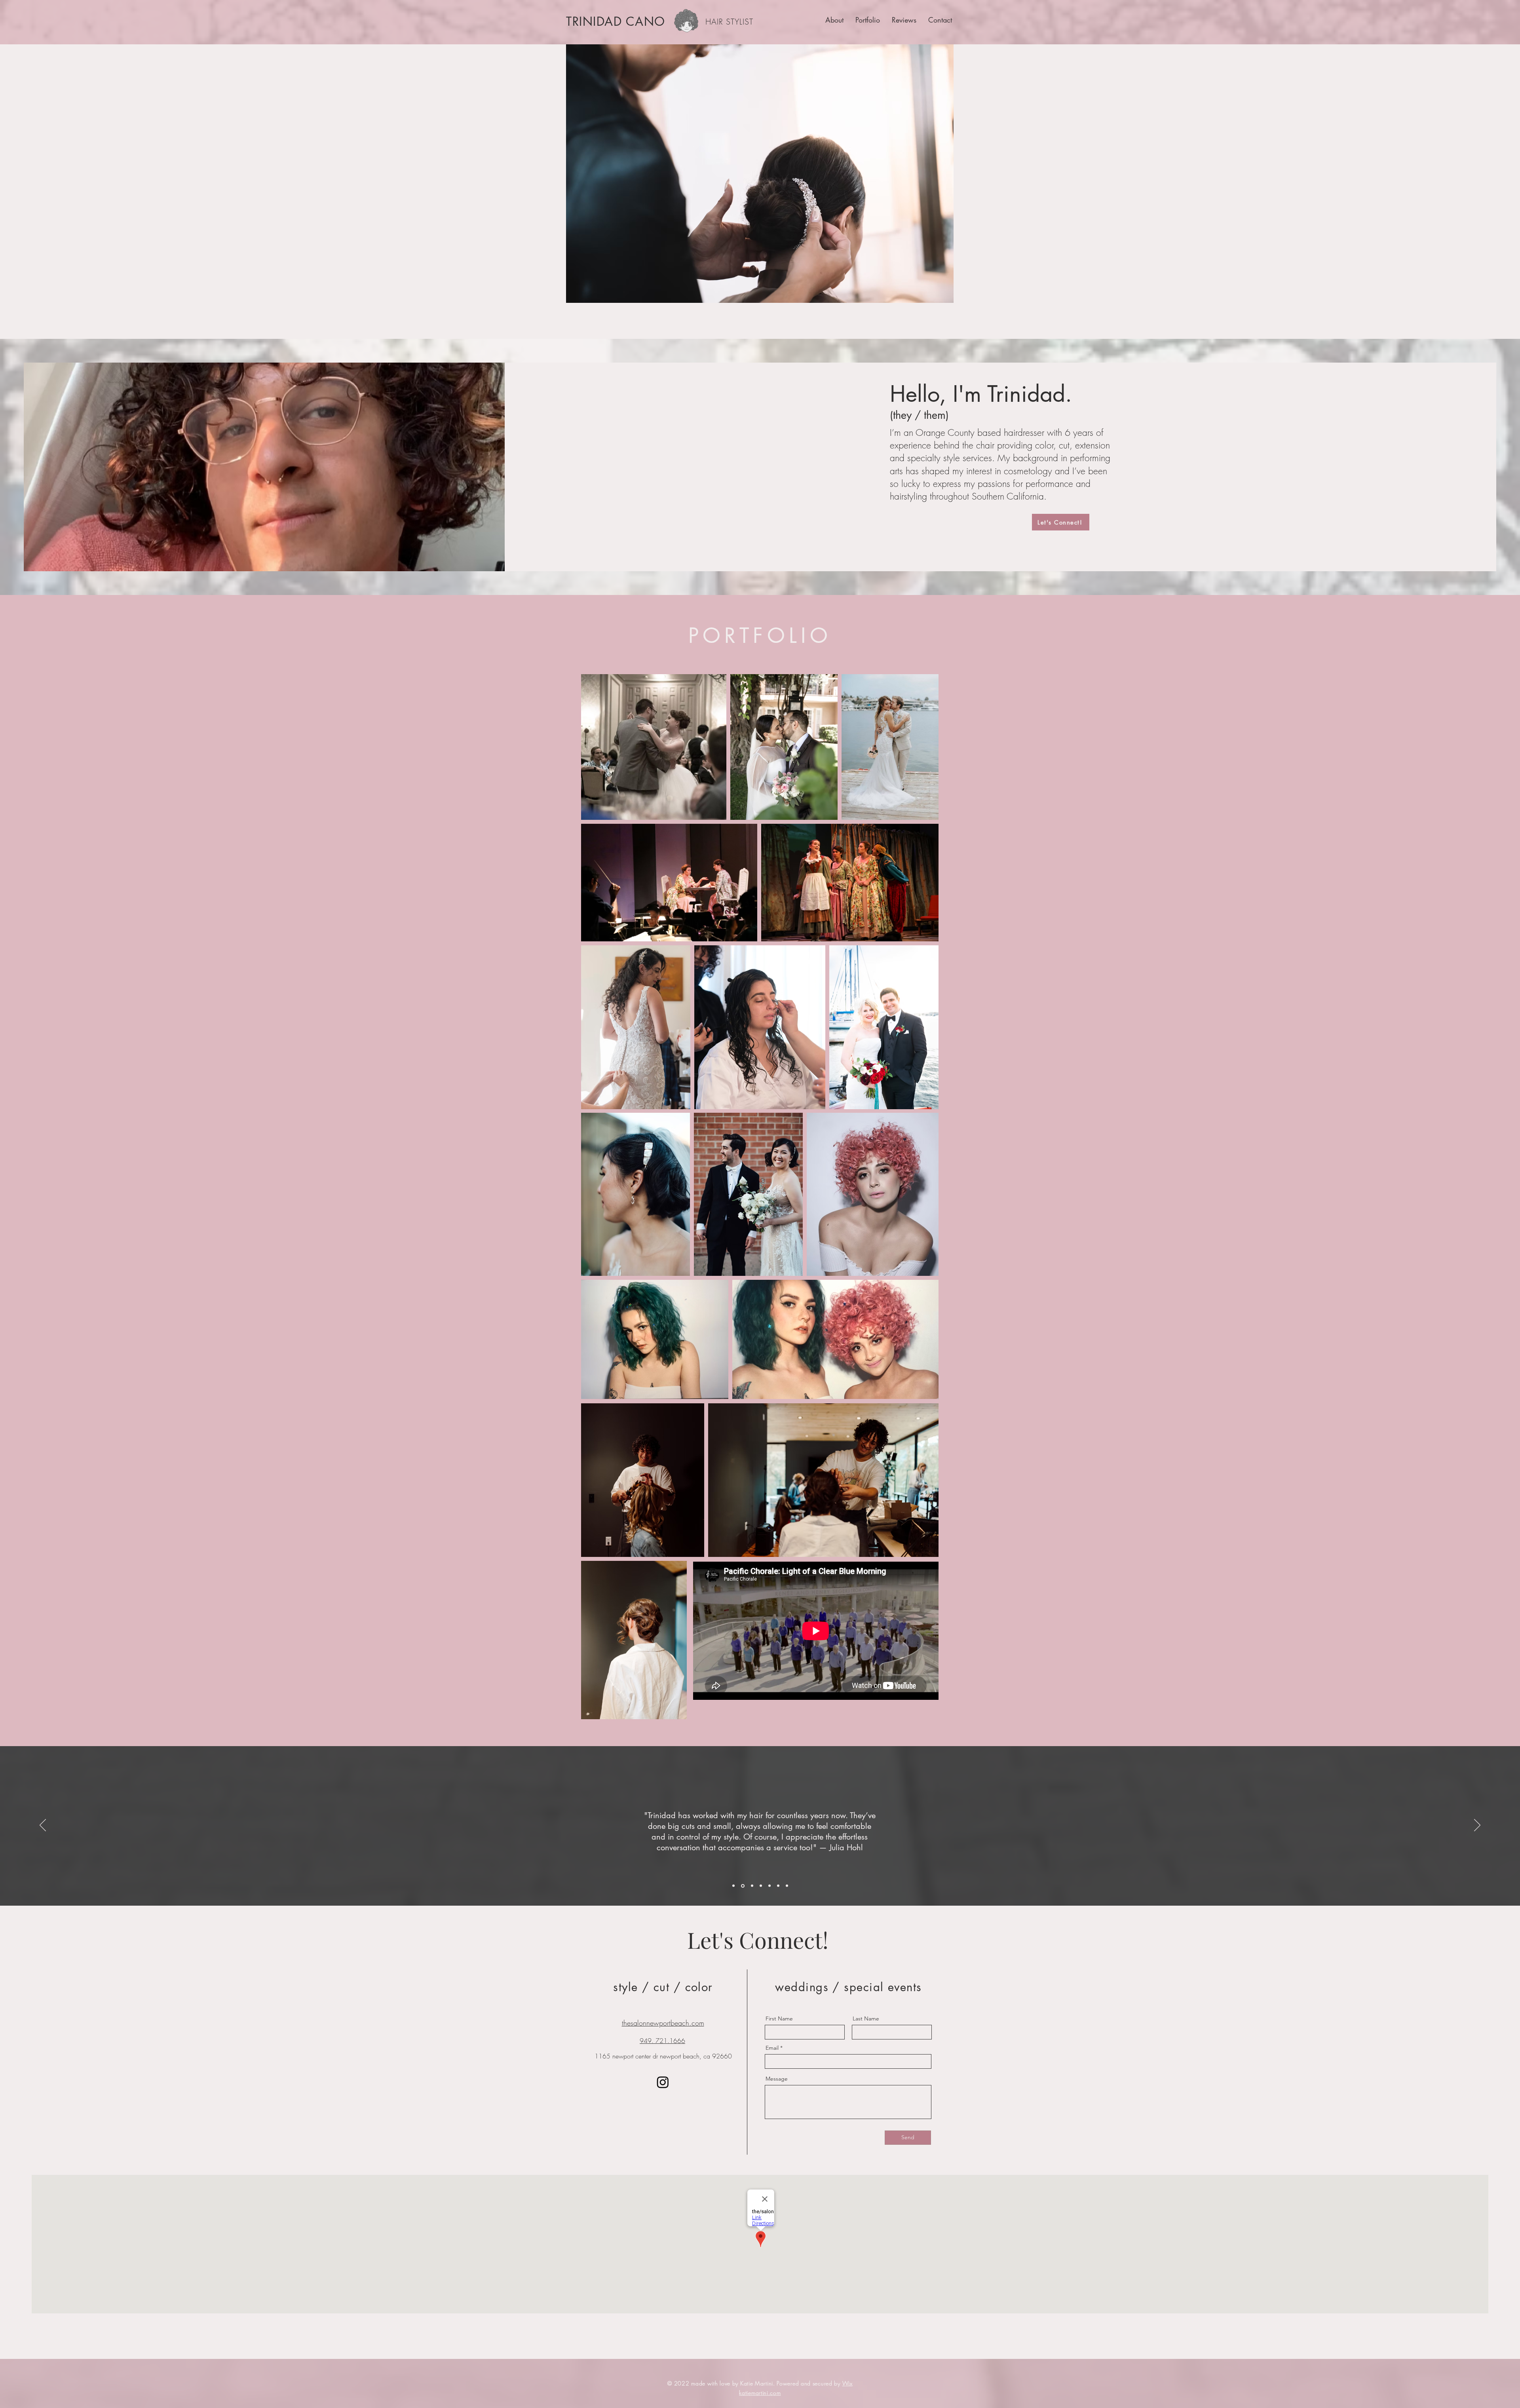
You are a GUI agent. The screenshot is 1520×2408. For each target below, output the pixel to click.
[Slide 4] (761, 1886)
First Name (779, 2018)
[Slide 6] (778, 1886)
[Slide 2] (742, 1886)
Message (777, 2079)
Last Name (866, 2018)
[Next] (1477, 1826)
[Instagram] (663, 2082)
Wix (847, 2383)
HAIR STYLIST (729, 22)
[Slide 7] (787, 1886)
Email (772, 2048)
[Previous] (43, 1826)
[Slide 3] (751, 1886)
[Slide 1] (733, 1886)
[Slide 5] (769, 1886)
